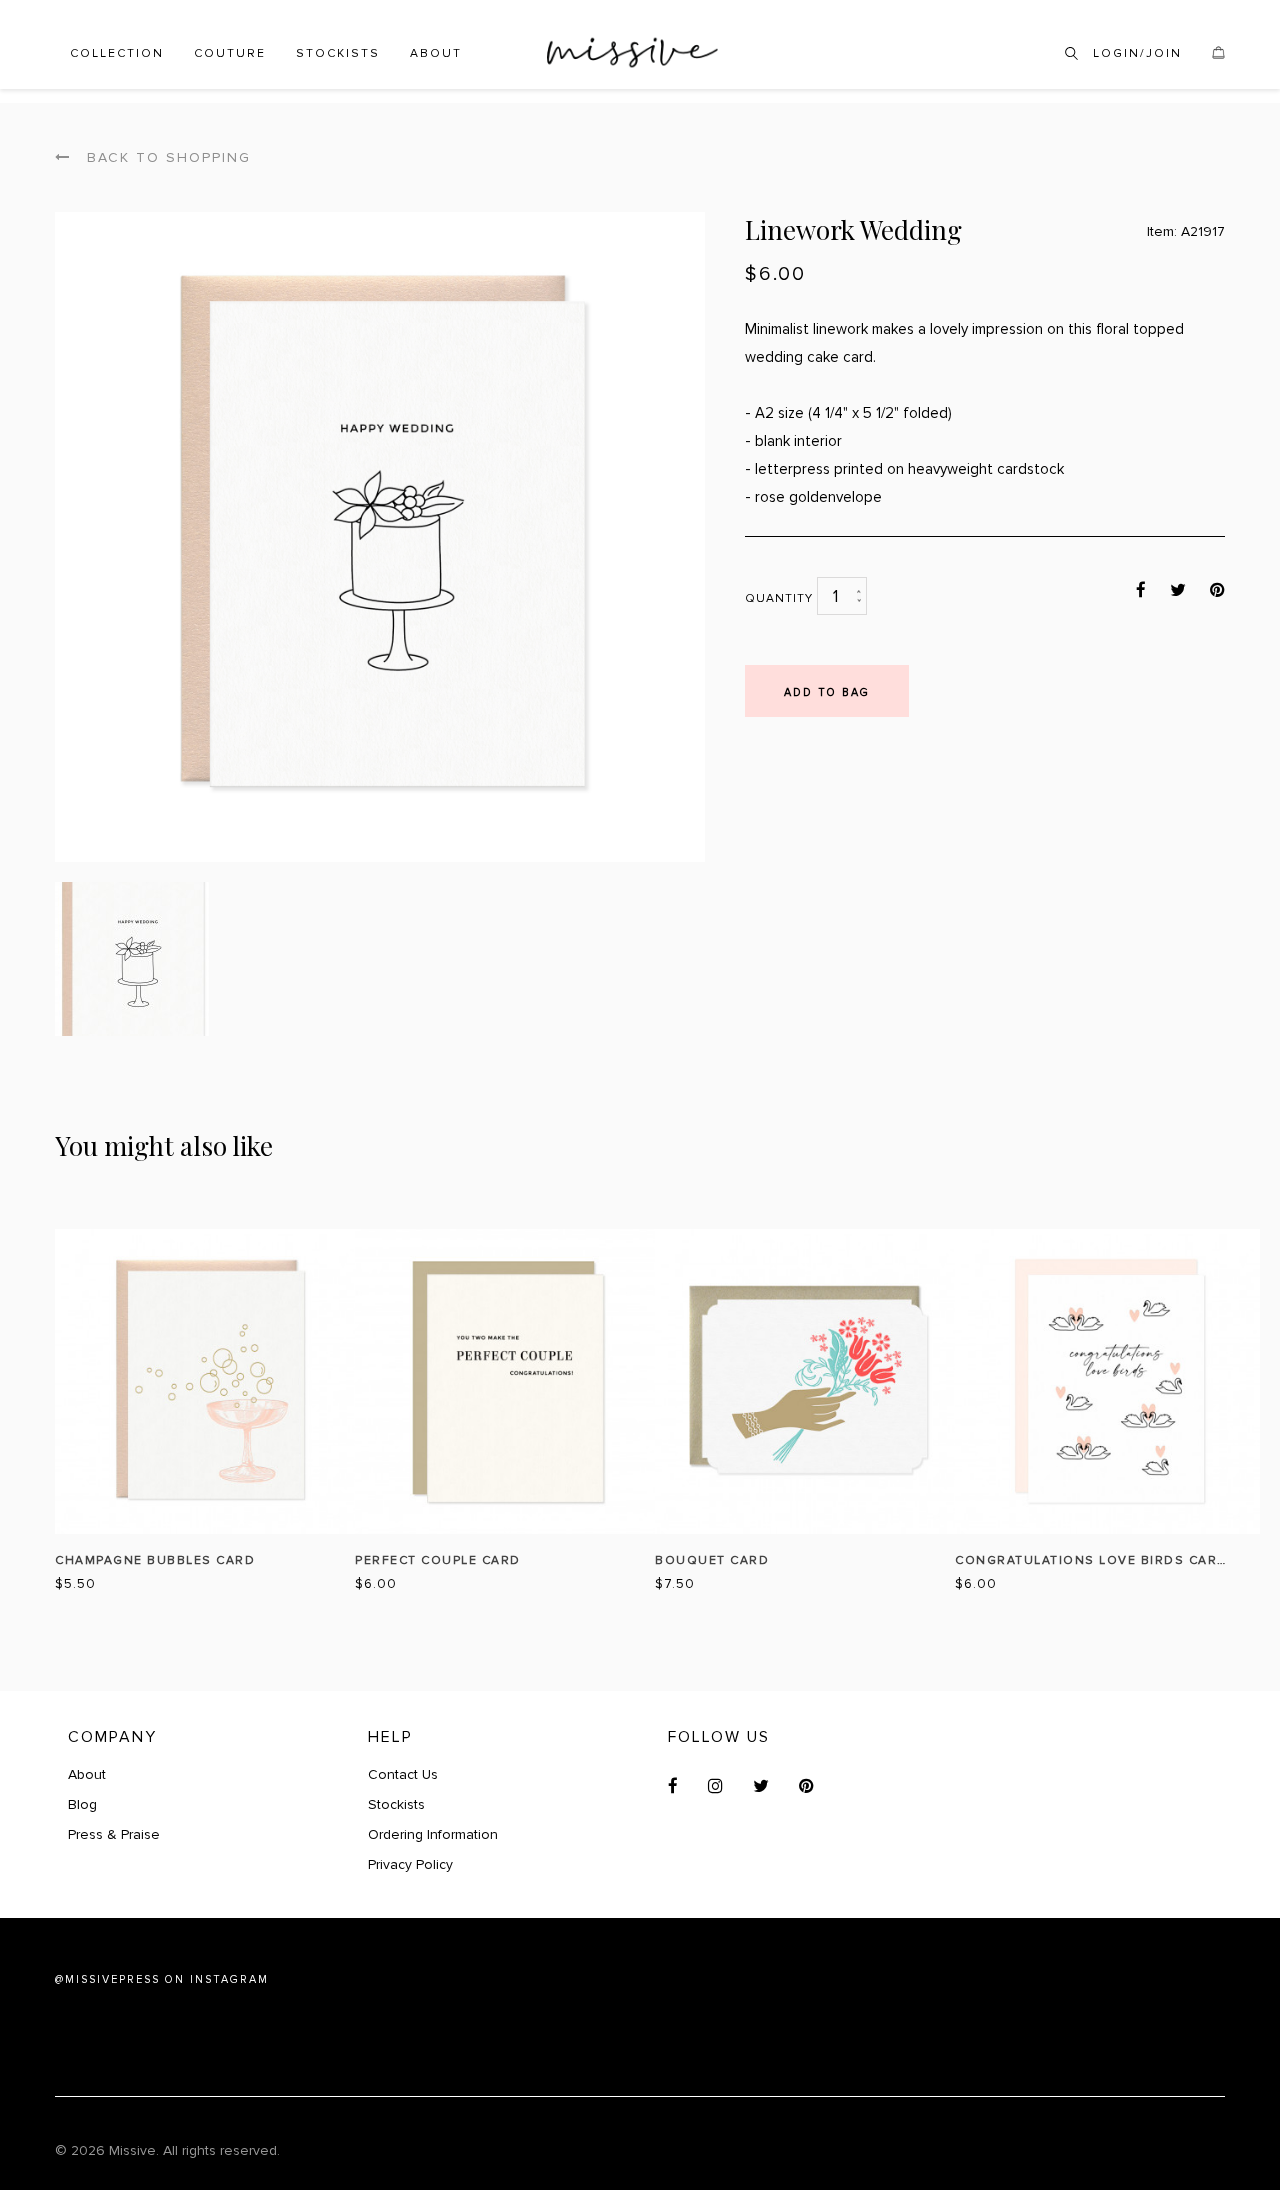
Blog (82, 1804)
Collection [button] (117, 53)
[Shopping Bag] (1218, 56)
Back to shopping (166, 157)
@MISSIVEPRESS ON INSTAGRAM (162, 1979)
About (436, 53)
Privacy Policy (410, 1864)
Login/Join (1137, 53)
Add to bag (827, 692)
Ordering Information (433, 1834)
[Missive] (632, 52)
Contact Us (403, 1774)
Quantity (779, 598)
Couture (230, 53)
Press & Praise (114, 1834)
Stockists (338, 53)
